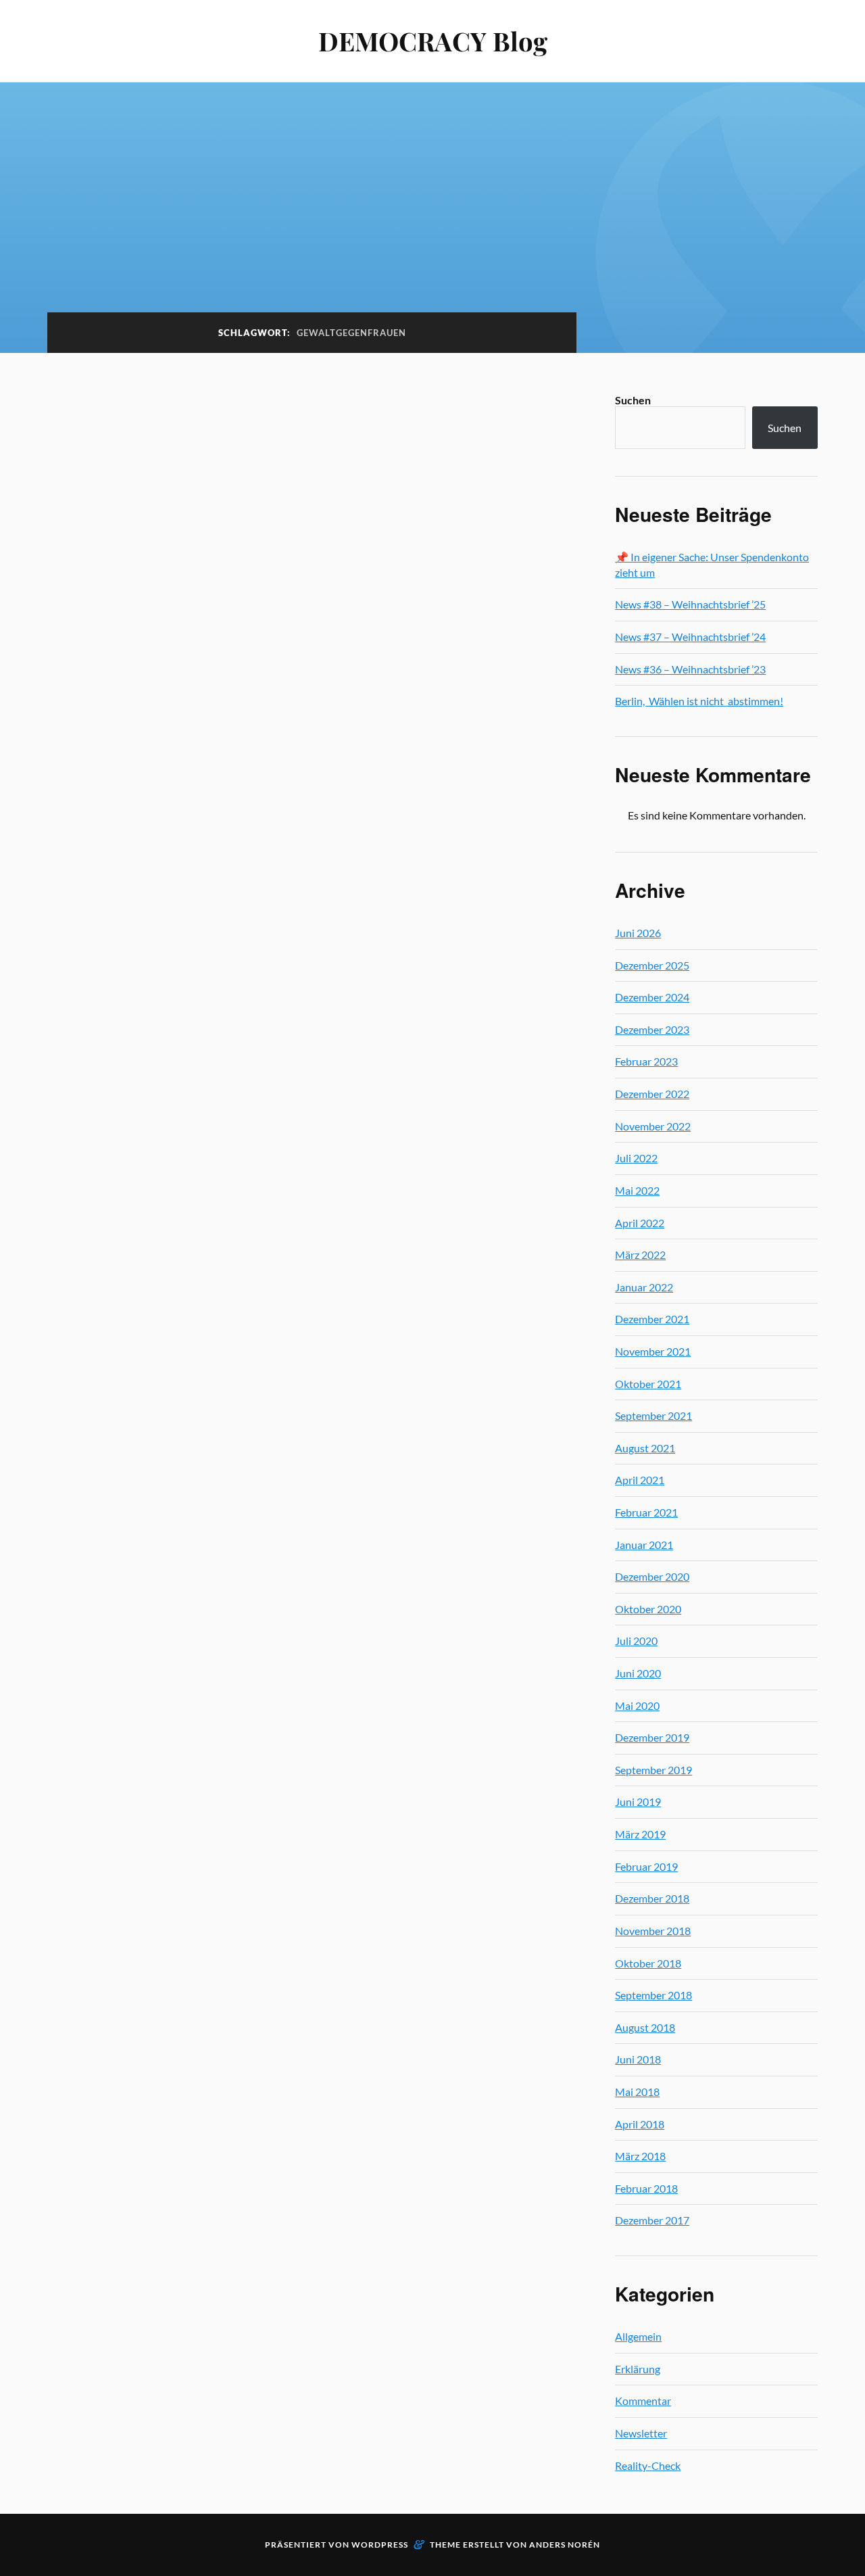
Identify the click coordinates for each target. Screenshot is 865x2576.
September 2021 (653, 1415)
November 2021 (653, 1351)
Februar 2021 (646, 1512)
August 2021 (645, 1448)
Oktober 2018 (648, 1963)
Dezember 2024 (652, 997)
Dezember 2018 (652, 1898)
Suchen (633, 400)
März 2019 (640, 1834)
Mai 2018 (637, 2092)
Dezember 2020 (652, 1576)
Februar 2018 (646, 2188)
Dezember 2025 (652, 965)
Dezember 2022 (652, 1094)
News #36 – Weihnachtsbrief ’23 (690, 669)
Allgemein (638, 2336)
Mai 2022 (637, 1190)
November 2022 (653, 1126)
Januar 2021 (644, 1545)
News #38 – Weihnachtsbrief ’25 (690, 604)
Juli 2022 (636, 1158)
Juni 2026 (638, 933)
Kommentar (643, 2401)
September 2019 (653, 1770)
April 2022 (640, 1223)
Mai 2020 (637, 1706)
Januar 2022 (644, 1287)
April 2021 (640, 1480)
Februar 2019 (646, 1866)
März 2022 (640, 1255)
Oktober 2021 (648, 1384)
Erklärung (638, 2369)
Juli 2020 (636, 1641)
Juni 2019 (638, 1802)
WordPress (380, 2545)
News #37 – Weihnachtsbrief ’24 (690, 637)
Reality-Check (648, 2465)
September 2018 (653, 1995)
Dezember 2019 (652, 1737)
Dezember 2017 (652, 2220)
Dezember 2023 (652, 1029)
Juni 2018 (638, 2059)
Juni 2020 (638, 1673)
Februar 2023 (646, 1061)
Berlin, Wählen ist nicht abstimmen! (699, 701)
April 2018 (640, 2124)
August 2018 (645, 2027)
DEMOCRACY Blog (433, 41)
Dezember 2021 (652, 1319)
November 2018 (653, 1931)
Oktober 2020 (648, 1609)
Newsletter (641, 2433)
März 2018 (640, 2156)
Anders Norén (565, 2545)
